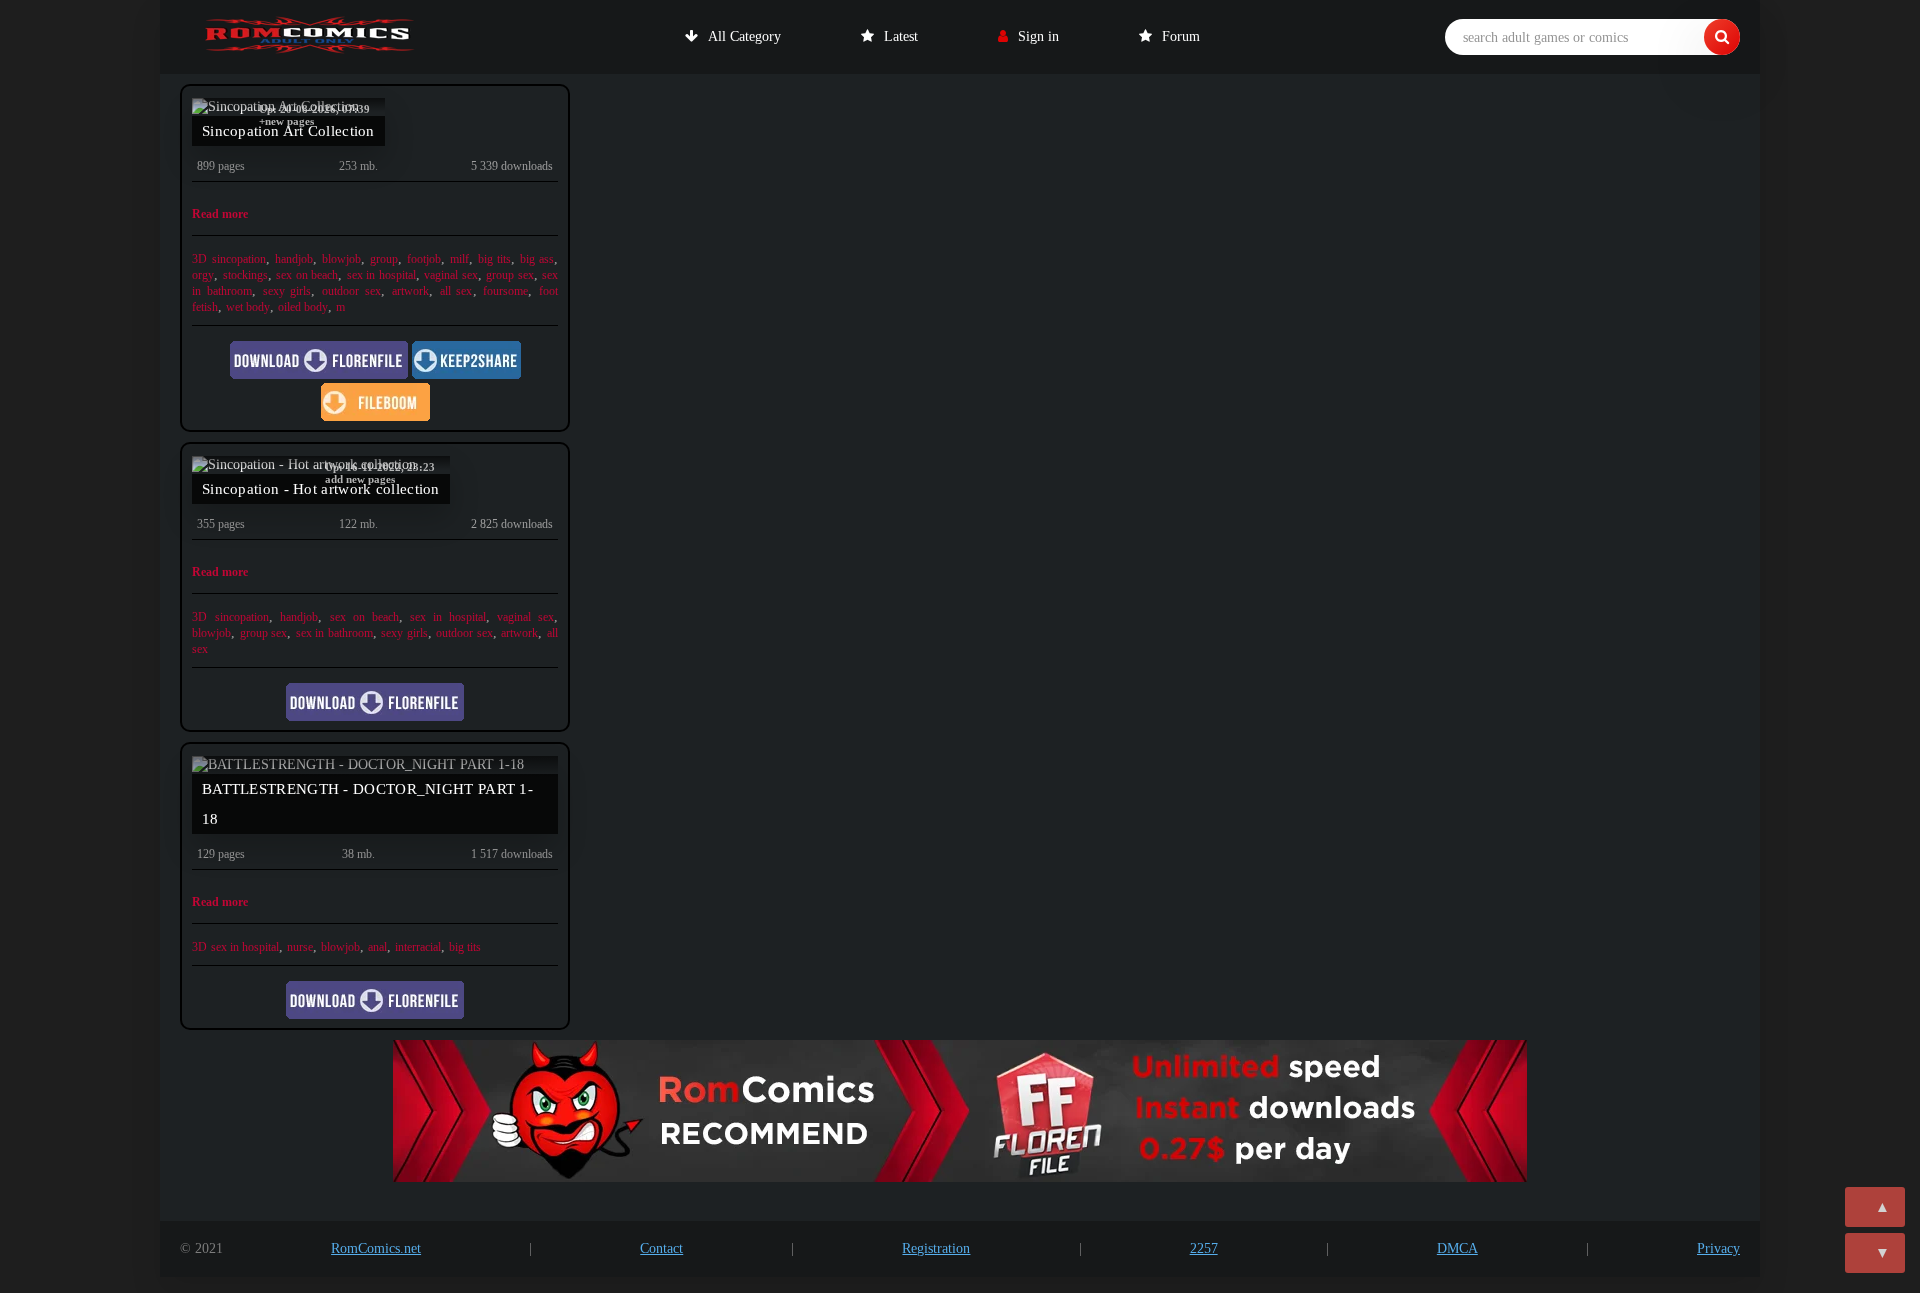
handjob (294, 259)
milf (459, 259)
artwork (410, 291)
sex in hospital (381, 275)
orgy (203, 275)
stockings (245, 275)
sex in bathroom (334, 633)
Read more (220, 214)
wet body (248, 307)
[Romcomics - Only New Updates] (310, 37)
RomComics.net (376, 1248)
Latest (901, 36)
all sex (456, 291)
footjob (424, 259)
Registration (936, 1248)
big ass (537, 259)
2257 (1204, 1248)
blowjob (341, 259)
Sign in (1038, 36)
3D (199, 259)
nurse (300, 947)
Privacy (1718, 1248)
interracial (418, 947)
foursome (505, 291)
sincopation (239, 259)
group (384, 259)
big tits (494, 259)
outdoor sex (351, 291)
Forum (1181, 36)
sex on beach (307, 275)
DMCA (1457, 1248)
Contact (661, 1248)
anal (377, 947)
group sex (510, 275)
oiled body (303, 307)
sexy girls (287, 291)
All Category (744, 36)
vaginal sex (451, 275)
